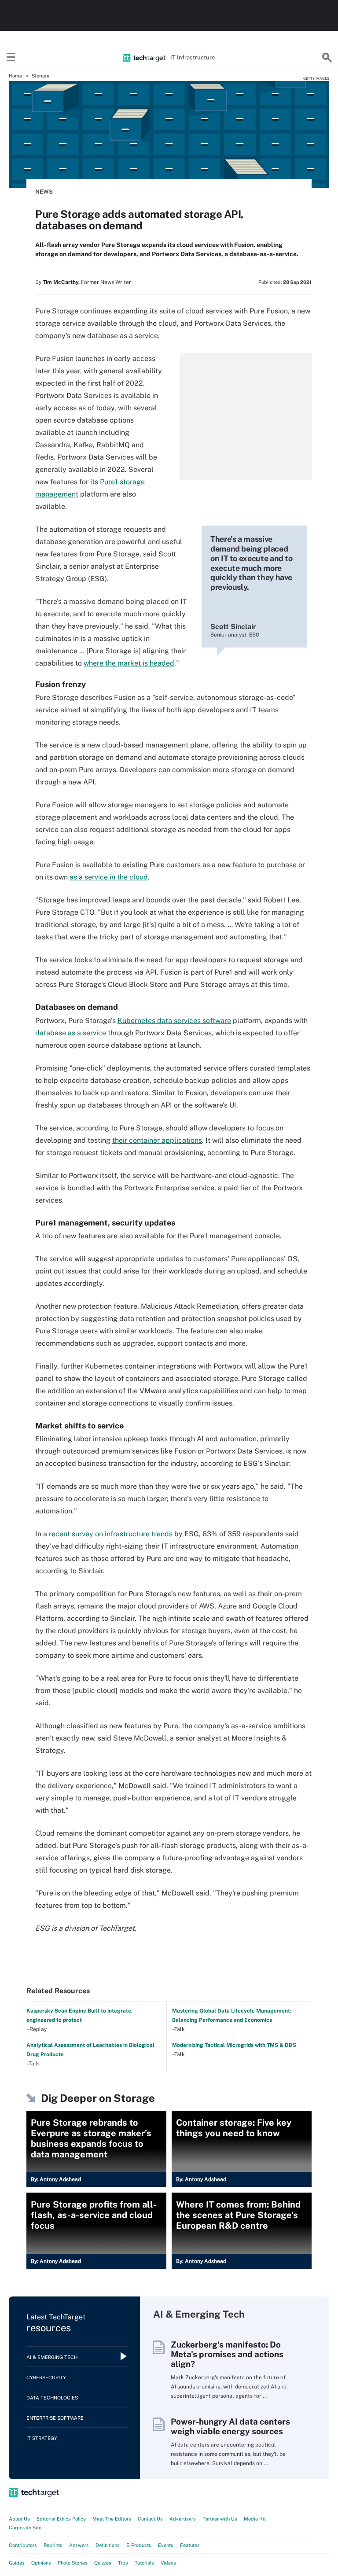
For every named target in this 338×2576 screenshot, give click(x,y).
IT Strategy (42, 2438)
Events (166, 2545)
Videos (168, 2563)
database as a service (71, 1033)
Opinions (41, 2563)
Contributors (23, 2545)
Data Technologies (52, 2398)
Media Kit (255, 2519)
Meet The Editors (112, 2519)
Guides (17, 2563)
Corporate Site (25, 2528)
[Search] (327, 58)
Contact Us (150, 2519)
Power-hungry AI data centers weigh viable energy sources (230, 2426)
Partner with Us (220, 2519)
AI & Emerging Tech (52, 2357)
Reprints (53, 2545)
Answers (79, 2545)
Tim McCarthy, (61, 282)
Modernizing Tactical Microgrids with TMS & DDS (234, 2045)
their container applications (157, 1140)
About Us (19, 2519)
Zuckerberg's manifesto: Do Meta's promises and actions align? (227, 2354)
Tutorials (144, 2563)
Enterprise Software (55, 2418)
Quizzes (103, 2563)
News (44, 192)
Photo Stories (73, 2563)
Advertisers (183, 2519)
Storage (40, 76)
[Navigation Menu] (11, 58)
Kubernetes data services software (174, 1021)
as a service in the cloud (109, 877)
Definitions (108, 2545)
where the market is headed (129, 663)
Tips (123, 2563)
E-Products (139, 2545)
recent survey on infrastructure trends (111, 1534)
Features (190, 2545)
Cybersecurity (46, 2377)
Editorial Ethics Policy (61, 2519)
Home (15, 76)
